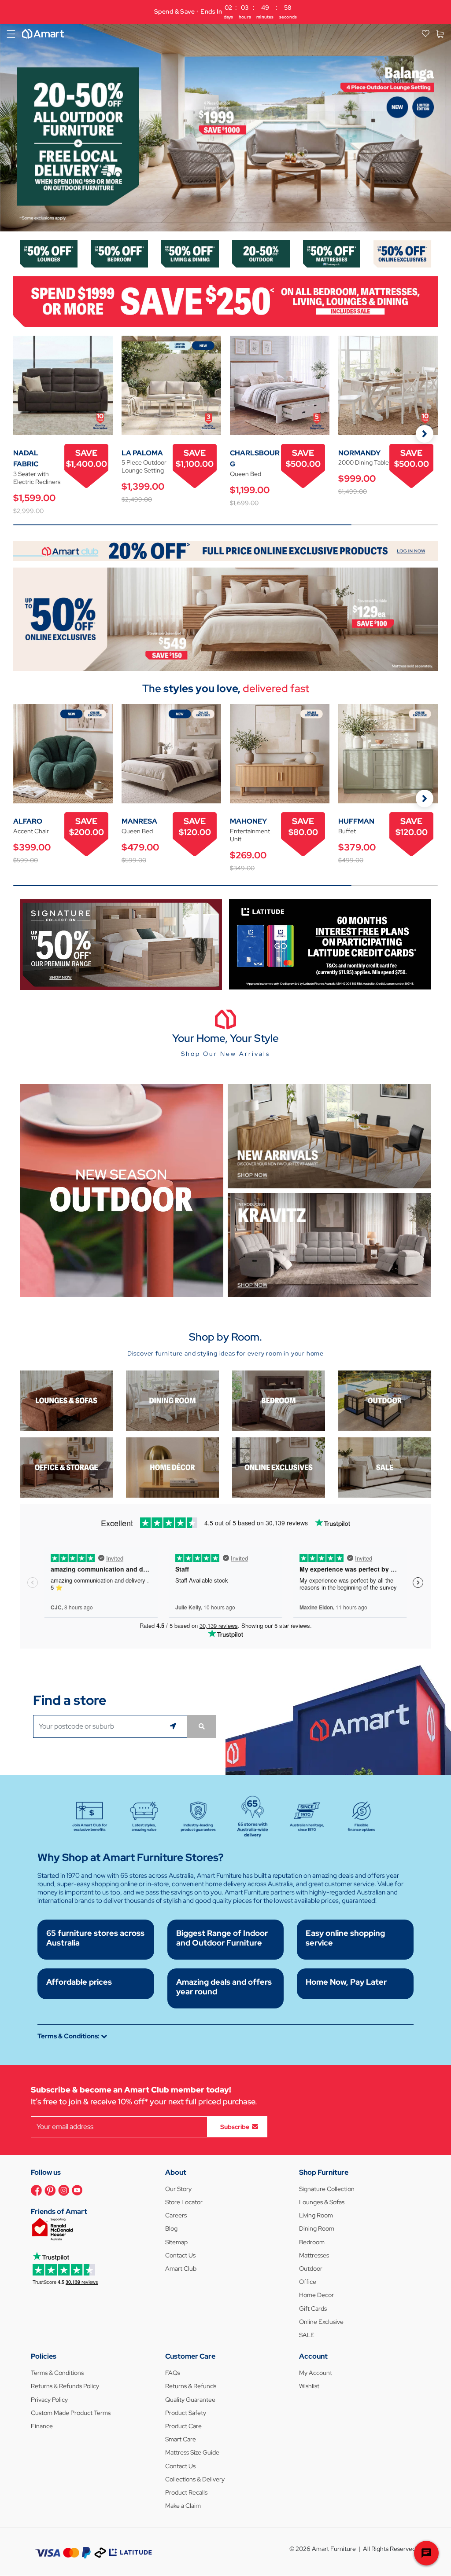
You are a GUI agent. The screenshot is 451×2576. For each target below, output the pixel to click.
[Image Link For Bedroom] (120, 253)
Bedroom (312, 2242)
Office (308, 2282)
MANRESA (139, 821)
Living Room (316, 2215)
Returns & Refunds (191, 2386)
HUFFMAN (356, 821)
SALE (307, 2335)
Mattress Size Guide (192, 2452)
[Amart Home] (43, 34)
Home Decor (316, 2295)
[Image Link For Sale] (385, 1467)
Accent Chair (31, 831)
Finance (42, 2426)
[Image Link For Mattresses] (332, 253)
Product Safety (186, 2413)
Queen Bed (246, 474)
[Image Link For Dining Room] (172, 1400)
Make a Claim (183, 2506)
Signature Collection (327, 2189)
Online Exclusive (321, 2322)
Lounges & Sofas (322, 2202)
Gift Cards (313, 2309)
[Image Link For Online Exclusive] (402, 253)
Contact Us (180, 2255)
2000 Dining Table (364, 462)
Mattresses (314, 2255)
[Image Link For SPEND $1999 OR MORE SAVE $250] (225, 301)
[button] (11, 127)
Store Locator (184, 2202)
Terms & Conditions (57, 2373)
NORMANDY (359, 453)
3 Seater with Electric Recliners (37, 478)
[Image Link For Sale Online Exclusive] (225, 618)
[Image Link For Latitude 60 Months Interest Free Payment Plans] (330, 944)
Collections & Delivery (195, 2479)
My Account (316, 2373)
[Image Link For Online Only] (279, 1467)
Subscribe (235, 2126)
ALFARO (28, 821)
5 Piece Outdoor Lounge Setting (144, 466)
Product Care (183, 2426)
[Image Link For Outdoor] (261, 253)
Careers (176, 2215)
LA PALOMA (142, 453)
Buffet (347, 831)
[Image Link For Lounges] (49, 253)
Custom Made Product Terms (71, 2413)
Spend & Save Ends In (225, 12)
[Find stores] (202, 1726)
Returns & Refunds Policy (65, 2386)
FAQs (173, 2373)
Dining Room (317, 2228)
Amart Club (181, 2268)
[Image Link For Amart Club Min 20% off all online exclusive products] (225, 550)
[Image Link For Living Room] (66, 1400)
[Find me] (174, 1726)
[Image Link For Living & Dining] (190, 253)
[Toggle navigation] (11, 34)
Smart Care (181, 2439)
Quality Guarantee (190, 2400)
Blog (171, 2228)
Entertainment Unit (250, 835)
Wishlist (309, 2386)
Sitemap (176, 2242)
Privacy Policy (49, 2400)
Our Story (178, 2189)
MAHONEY (248, 821)
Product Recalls (186, 2492)
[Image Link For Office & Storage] (66, 1467)
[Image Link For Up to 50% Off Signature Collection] (121, 944)
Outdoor (311, 2268)
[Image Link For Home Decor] (172, 1467)
